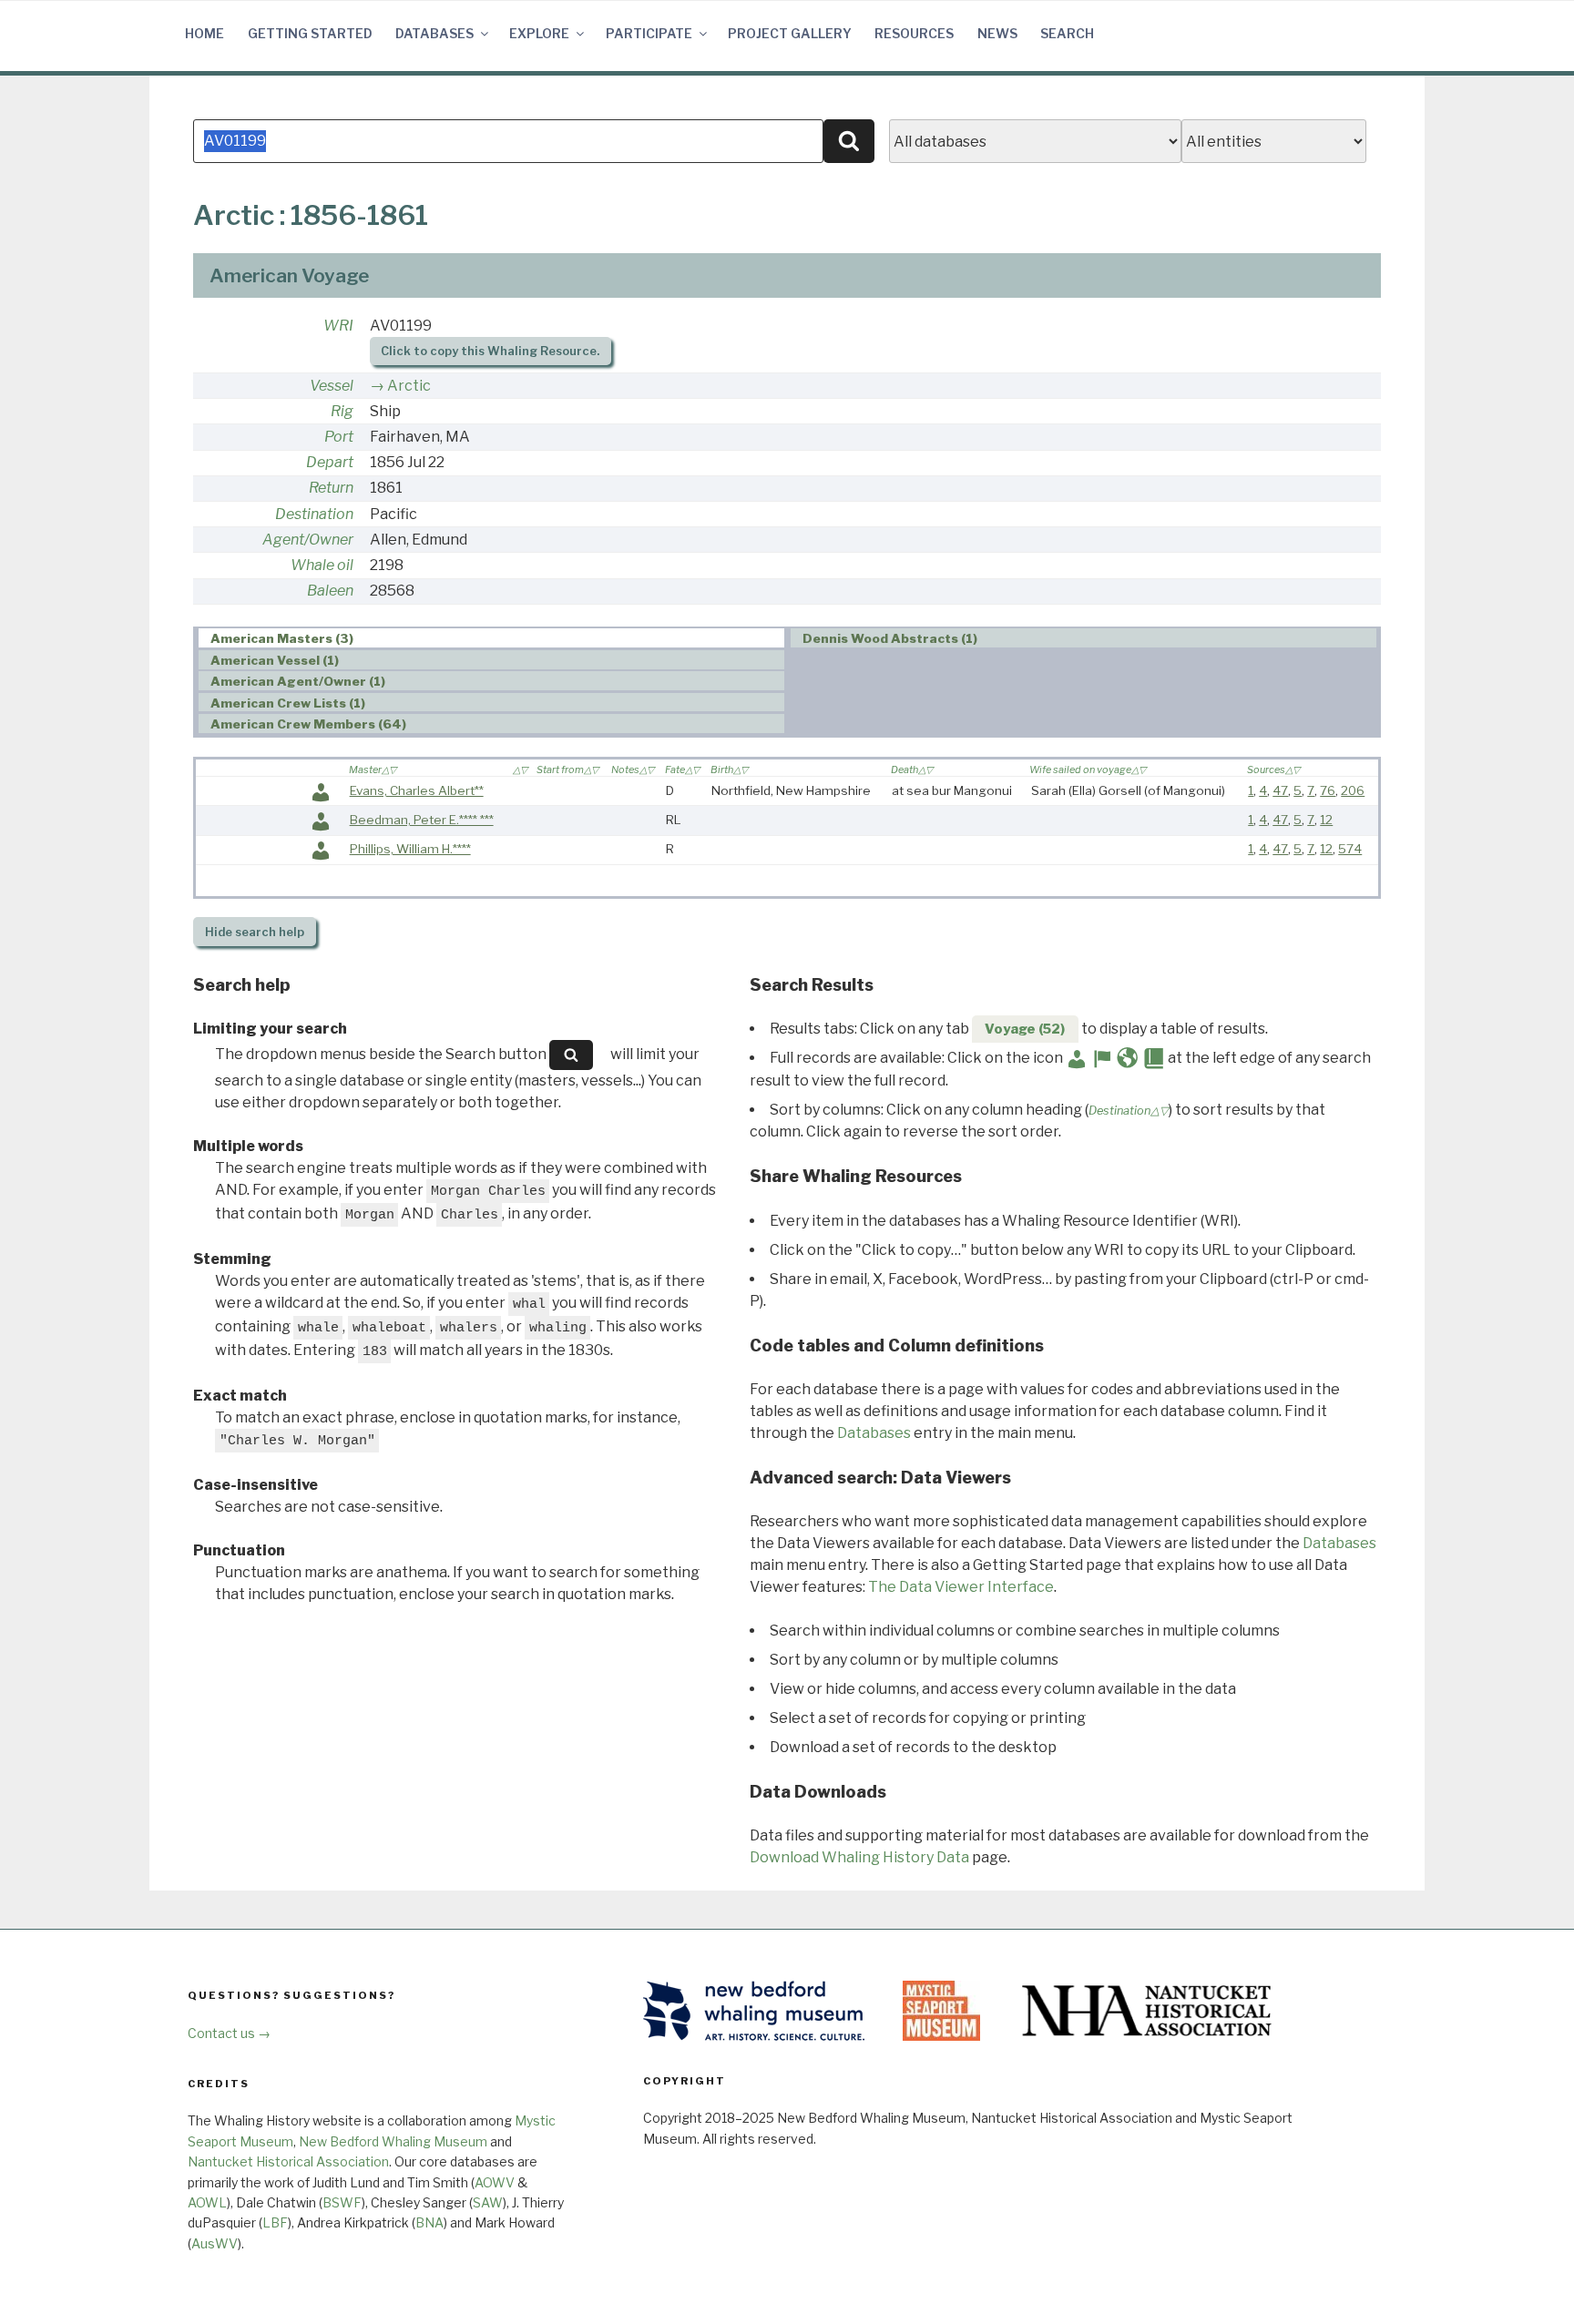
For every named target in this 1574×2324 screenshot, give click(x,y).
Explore (539, 33)
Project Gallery (790, 33)
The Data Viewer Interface (961, 1587)
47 (1280, 790)
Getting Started (310, 33)
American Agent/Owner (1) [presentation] (298, 681)
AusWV (215, 2243)
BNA (429, 2222)
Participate (649, 33)
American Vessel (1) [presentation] (275, 660)
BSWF (342, 2202)
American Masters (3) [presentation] (282, 638)
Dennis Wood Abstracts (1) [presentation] (890, 638)
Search (1067, 33)
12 (1326, 820)
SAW (488, 2202)
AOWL (207, 2202)
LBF (275, 2222)
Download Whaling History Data (859, 1857)
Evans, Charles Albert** (417, 790)
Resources (914, 33)
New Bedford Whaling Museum (393, 2141)
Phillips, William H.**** (410, 849)
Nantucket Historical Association (288, 2161)
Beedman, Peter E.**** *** (422, 820)
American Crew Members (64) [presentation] (308, 724)
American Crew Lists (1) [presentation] (288, 703)
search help (255, 932)
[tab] (491, 638)
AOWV (495, 2182)
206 (1353, 790)
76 (1328, 790)
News (997, 33)
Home (204, 33)
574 (1350, 849)
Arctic (409, 386)
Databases (434, 33)
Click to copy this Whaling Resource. (490, 351)
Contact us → (229, 2033)
